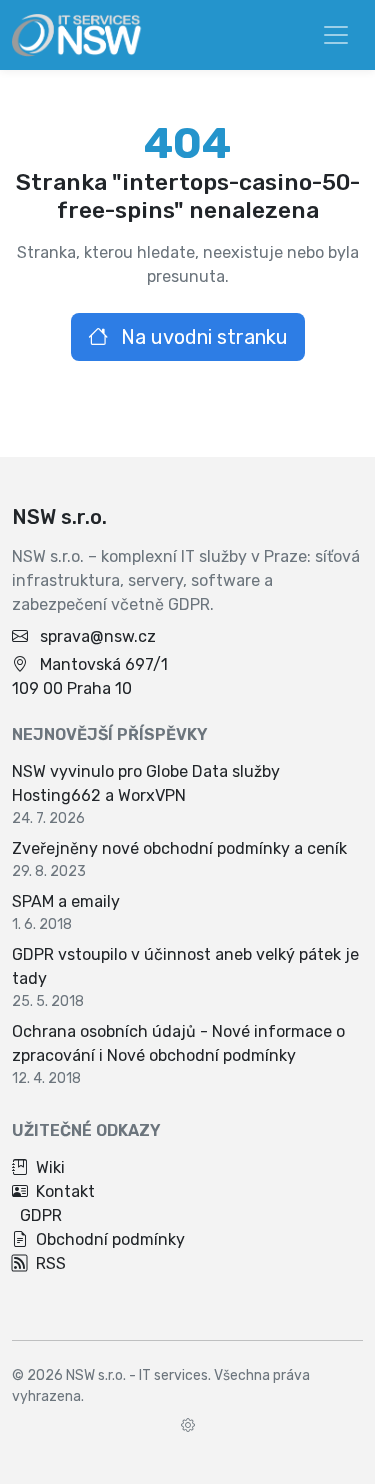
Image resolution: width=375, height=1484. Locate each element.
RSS (51, 1263)
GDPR (41, 1215)
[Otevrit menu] (336, 35)
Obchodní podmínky (110, 1239)
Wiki (50, 1167)
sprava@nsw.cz (98, 636)
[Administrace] (188, 1425)
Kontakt (65, 1191)
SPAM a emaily (66, 901)
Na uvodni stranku (202, 337)
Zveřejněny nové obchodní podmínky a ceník (179, 848)
